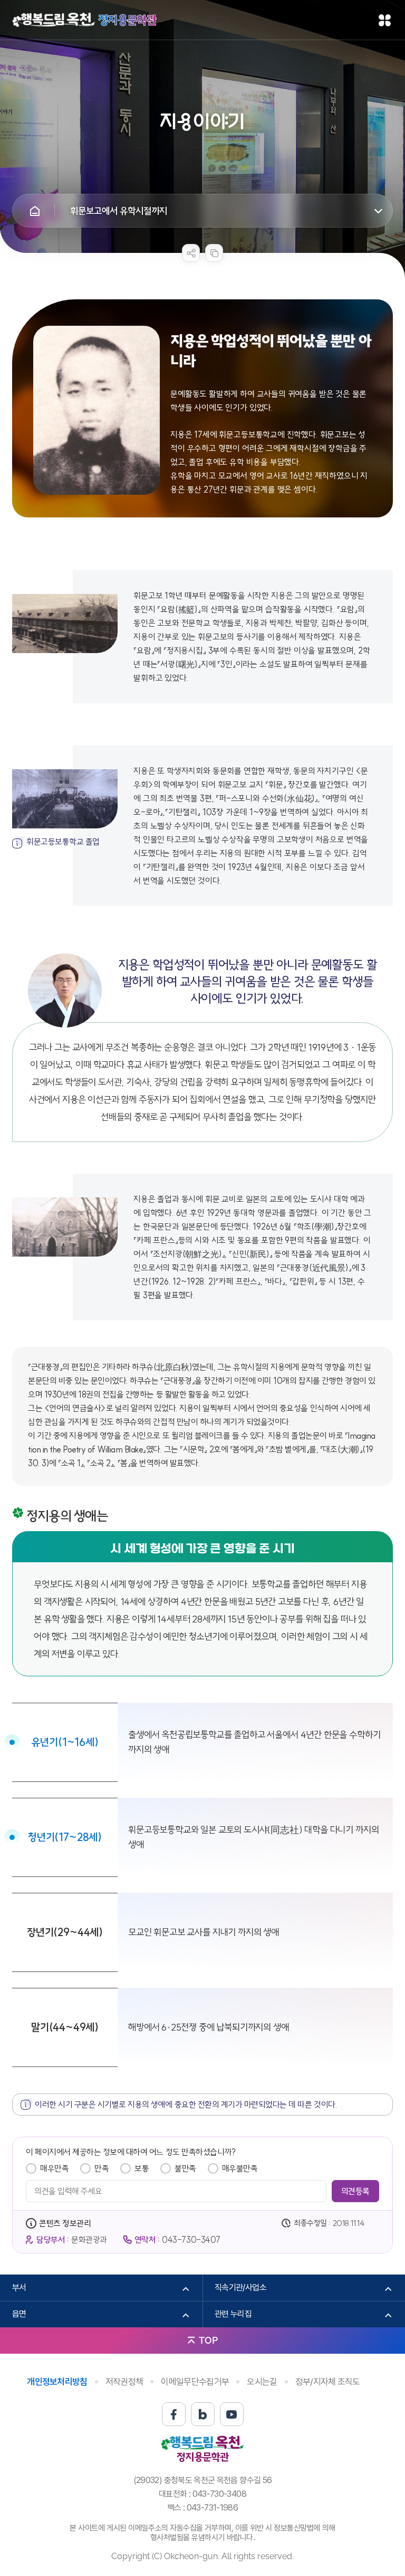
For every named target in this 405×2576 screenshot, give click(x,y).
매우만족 (54, 2168)
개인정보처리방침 (57, 2382)
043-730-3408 (219, 2494)
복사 (214, 253)
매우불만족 (240, 2168)
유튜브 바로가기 (232, 2414)
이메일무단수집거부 (195, 2382)
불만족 (185, 2168)
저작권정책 (124, 2382)
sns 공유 (191, 253)
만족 (102, 2168)
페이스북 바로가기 (174, 2414)
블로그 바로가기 (203, 2414)
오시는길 (262, 2382)
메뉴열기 (385, 20)
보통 (142, 2168)
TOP (208, 2340)
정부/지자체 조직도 (328, 2382)
